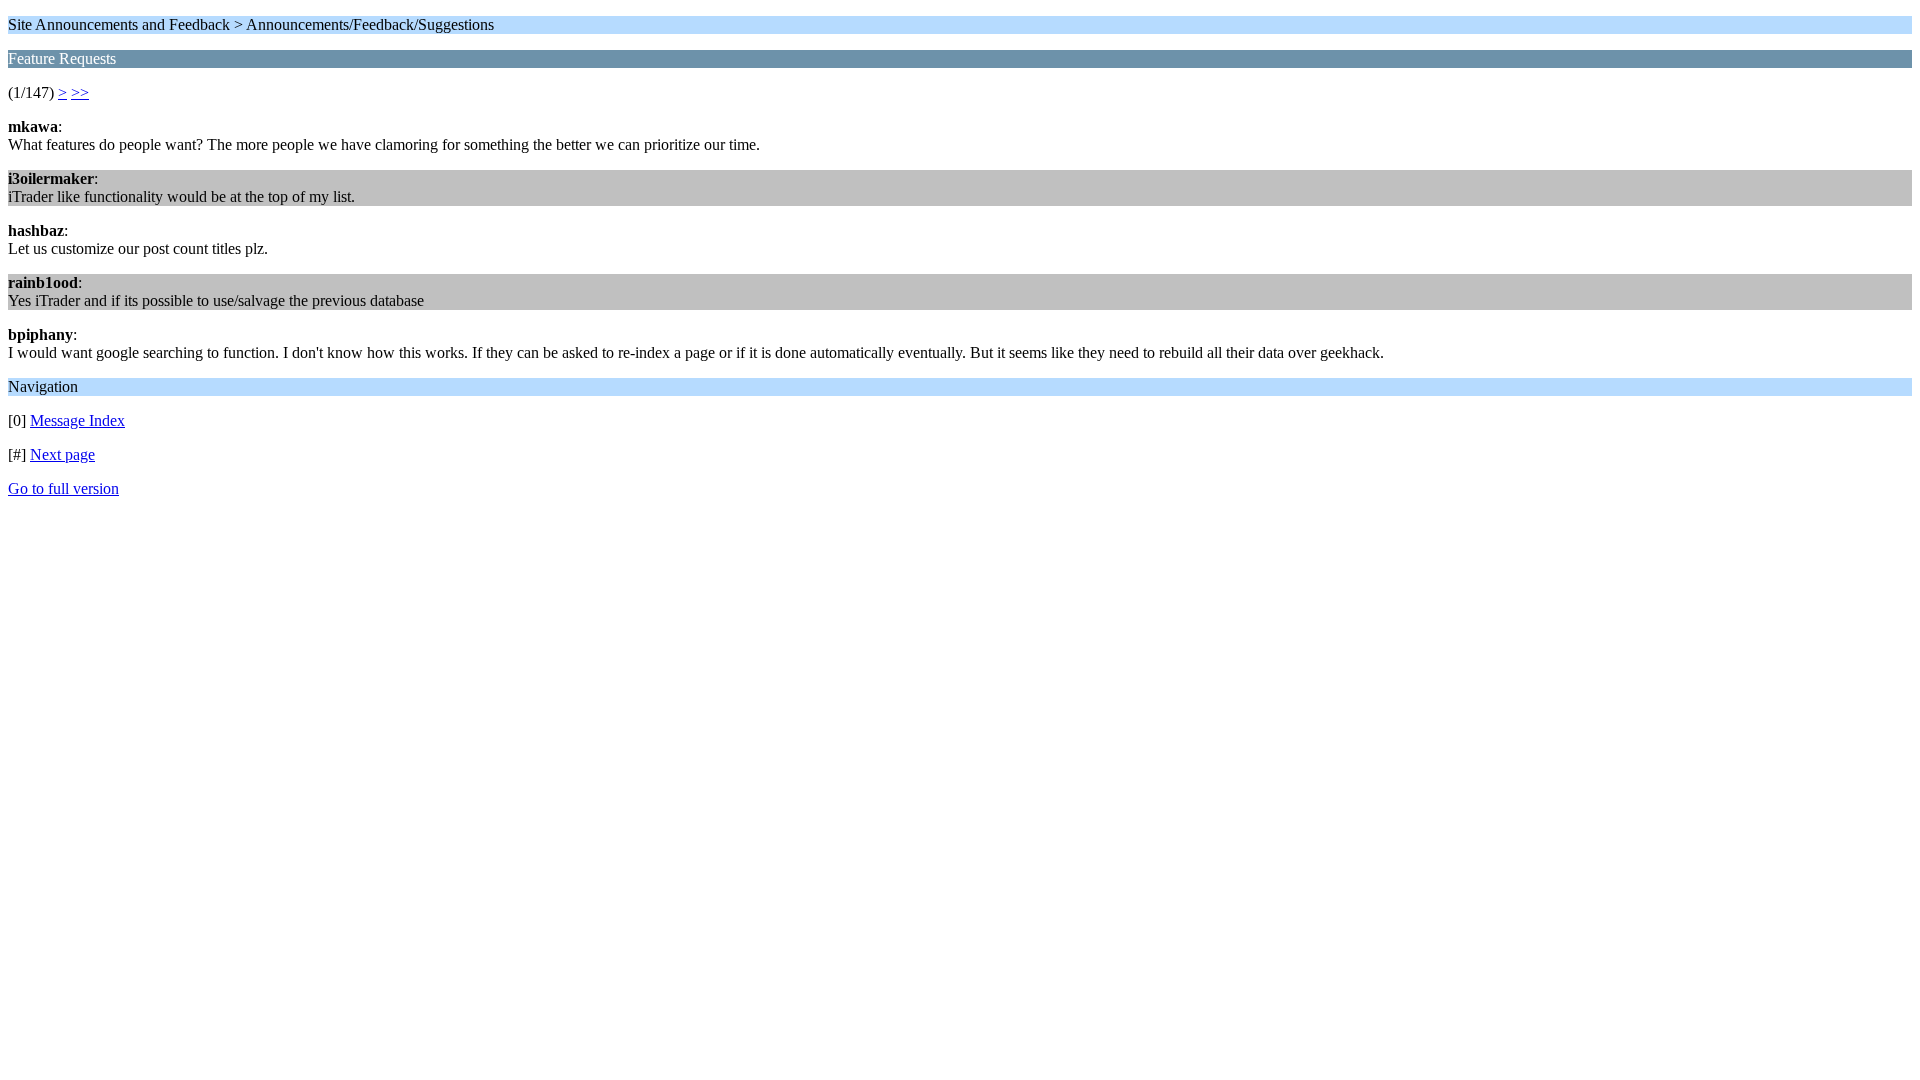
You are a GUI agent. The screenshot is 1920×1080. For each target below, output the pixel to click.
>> (80, 92)
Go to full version (63, 488)
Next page (62, 454)
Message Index (77, 420)
